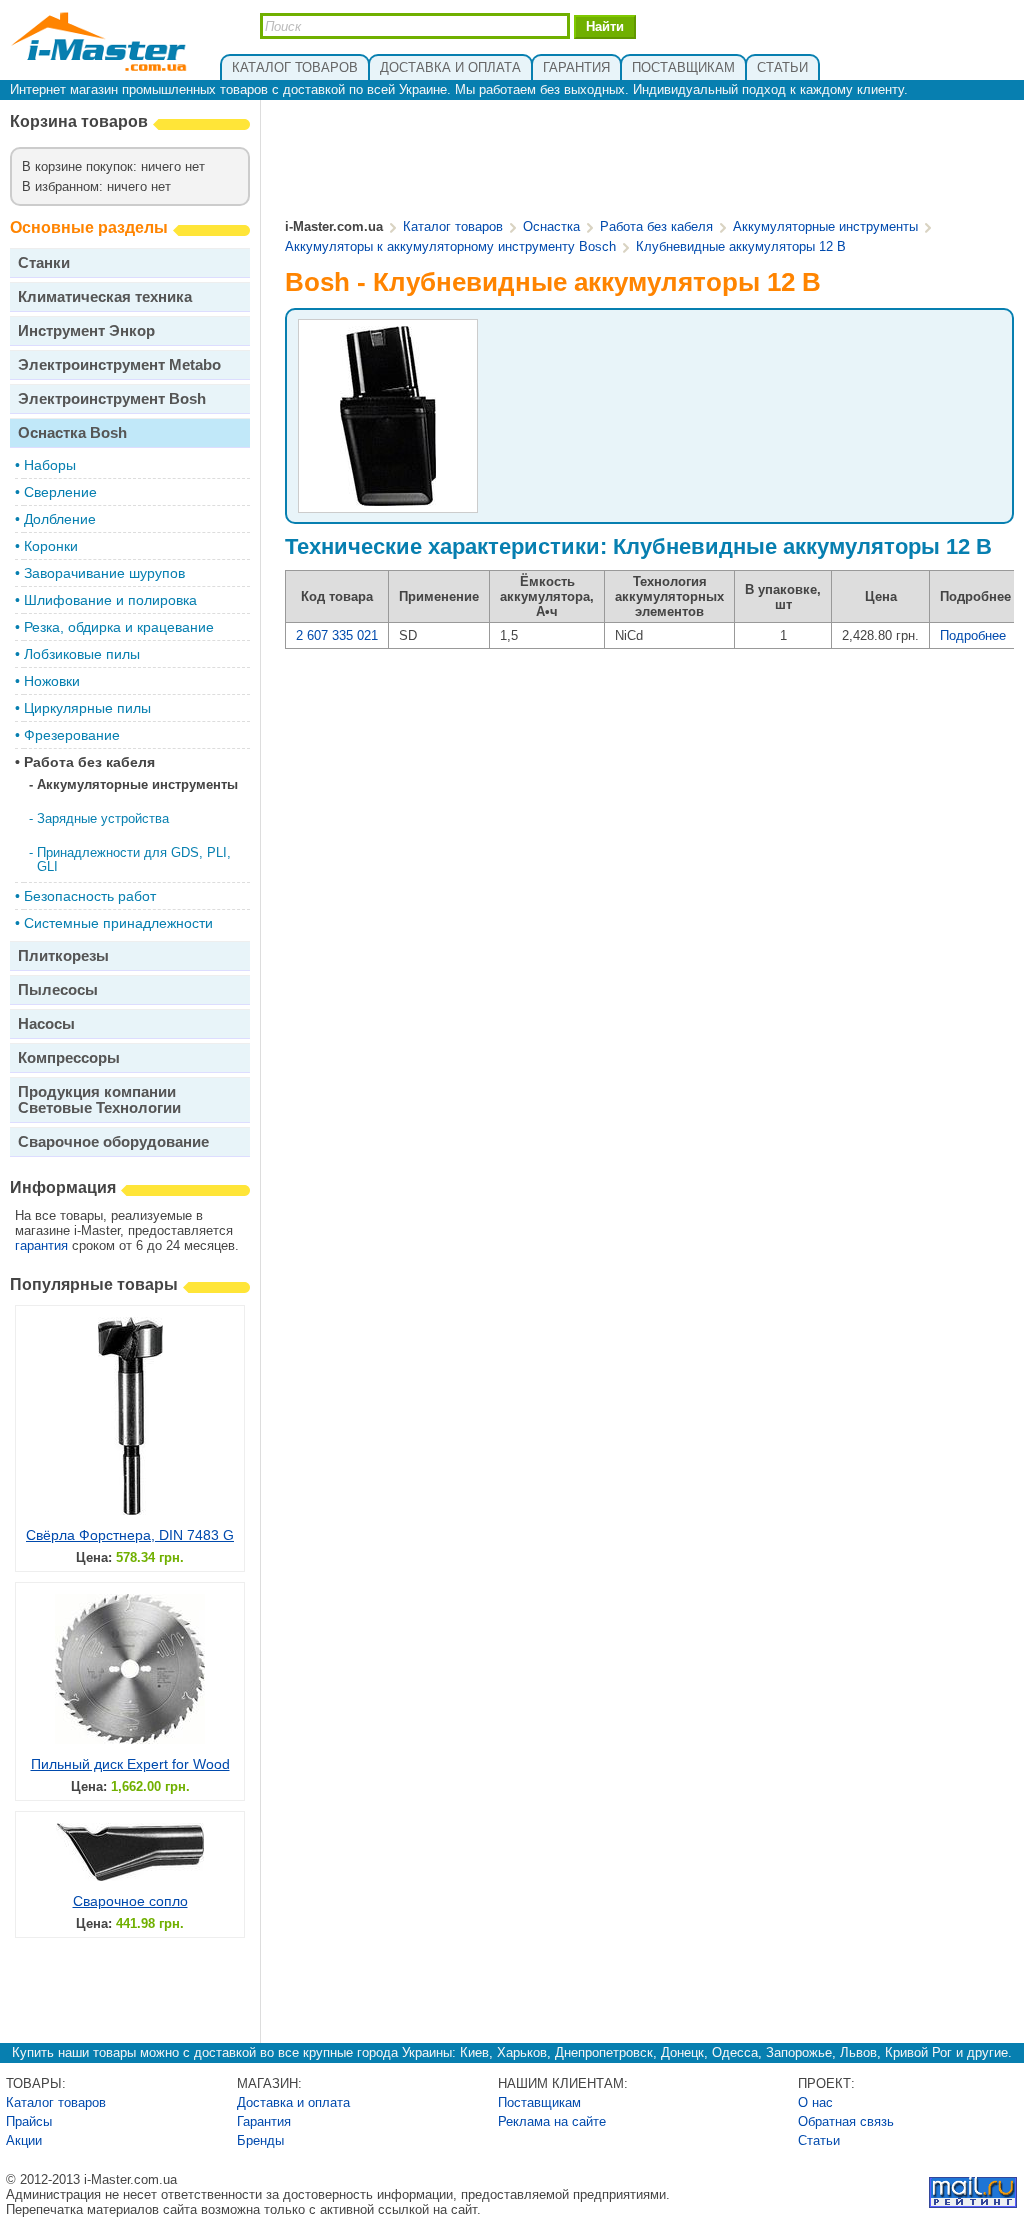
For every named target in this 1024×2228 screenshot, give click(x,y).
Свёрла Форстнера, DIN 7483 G (130, 1535)
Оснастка (551, 226)
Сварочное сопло (130, 1901)
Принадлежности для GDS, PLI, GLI (134, 859)
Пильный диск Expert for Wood (130, 1764)
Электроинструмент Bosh (112, 398)
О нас (815, 2102)
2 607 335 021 (337, 635)
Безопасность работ (90, 896)
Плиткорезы (63, 955)
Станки (44, 262)
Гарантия (264, 2121)
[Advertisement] (650, 161)
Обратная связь (846, 2121)
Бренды (260, 2140)
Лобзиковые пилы (82, 654)
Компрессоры (69, 1057)
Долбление (60, 519)
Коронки (51, 546)
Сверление (60, 492)
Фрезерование (72, 735)
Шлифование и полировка (110, 600)
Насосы (46, 1023)
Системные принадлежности (118, 923)
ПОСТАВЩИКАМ (683, 67)
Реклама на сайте (552, 2121)
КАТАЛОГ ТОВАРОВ (295, 67)
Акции (24, 2140)
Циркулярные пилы (87, 708)
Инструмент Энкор (86, 330)
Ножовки (52, 681)
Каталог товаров (453, 226)
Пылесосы (58, 989)
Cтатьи (819, 2140)
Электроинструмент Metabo (119, 364)
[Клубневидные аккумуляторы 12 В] (388, 503)
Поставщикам (539, 2102)
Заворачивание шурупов (104, 573)
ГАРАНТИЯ (576, 67)
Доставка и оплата (293, 2102)
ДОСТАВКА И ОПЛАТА (450, 67)
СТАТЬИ (782, 67)
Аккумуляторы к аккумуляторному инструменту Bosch (450, 246)
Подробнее (973, 635)
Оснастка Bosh (72, 432)
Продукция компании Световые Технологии (99, 1099)
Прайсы (29, 2121)
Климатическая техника (105, 296)
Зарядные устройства (103, 818)
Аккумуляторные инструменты (137, 784)
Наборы (50, 465)
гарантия (41, 1245)
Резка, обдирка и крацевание (119, 627)
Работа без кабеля (89, 762)
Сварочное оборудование (113, 1141)
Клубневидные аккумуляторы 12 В (741, 246)
